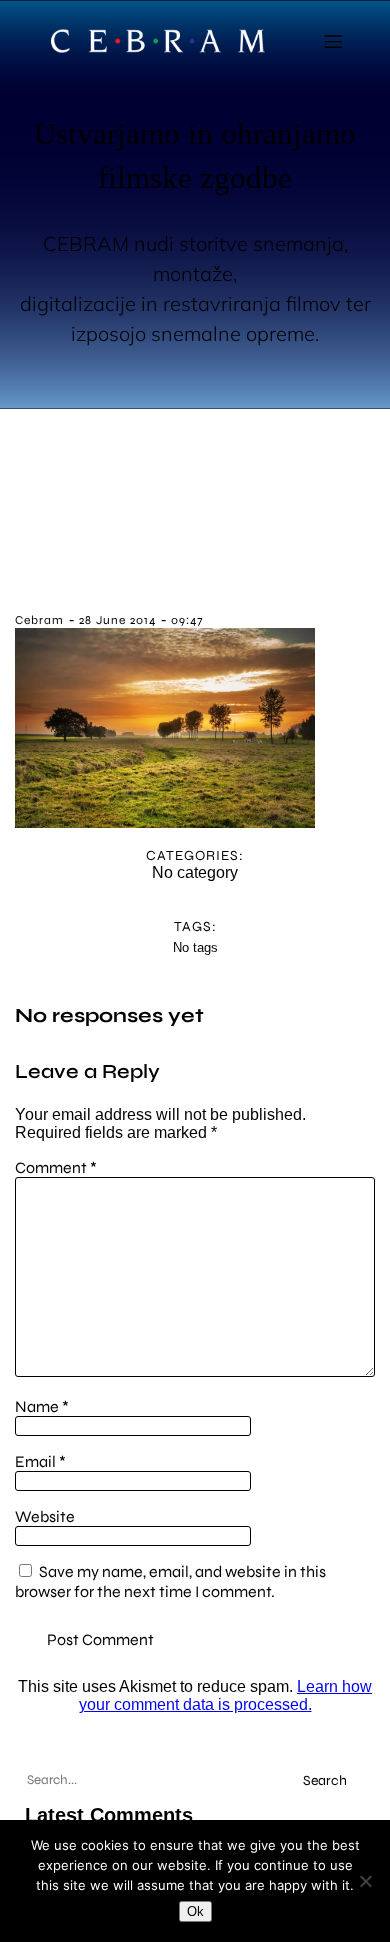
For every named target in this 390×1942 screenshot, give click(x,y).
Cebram (39, 620)
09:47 (187, 620)
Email (40, 1461)
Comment (56, 1167)
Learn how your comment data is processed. (226, 1695)
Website (45, 1516)
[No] (365, 1881)
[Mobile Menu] (333, 41)
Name (42, 1406)
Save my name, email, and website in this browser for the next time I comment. (170, 1581)
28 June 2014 (117, 620)
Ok (195, 1911)
